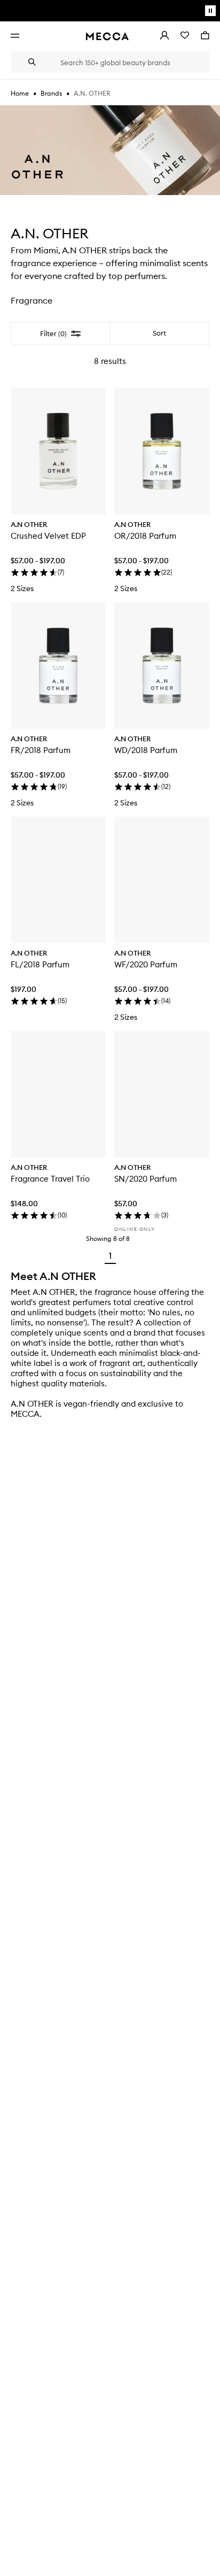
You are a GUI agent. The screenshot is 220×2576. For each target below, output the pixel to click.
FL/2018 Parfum (40, 964)
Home (20, 93)
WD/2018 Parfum (146, 750)
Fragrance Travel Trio (50, 1179)
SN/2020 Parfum (146, 1179)
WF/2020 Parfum (146, 964)
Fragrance (32, 300)
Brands (51, 93)
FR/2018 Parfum (41, 750)
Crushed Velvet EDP (48, 536)
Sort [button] (159, 333)
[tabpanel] (110, 796)
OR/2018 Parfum (145, 536)
